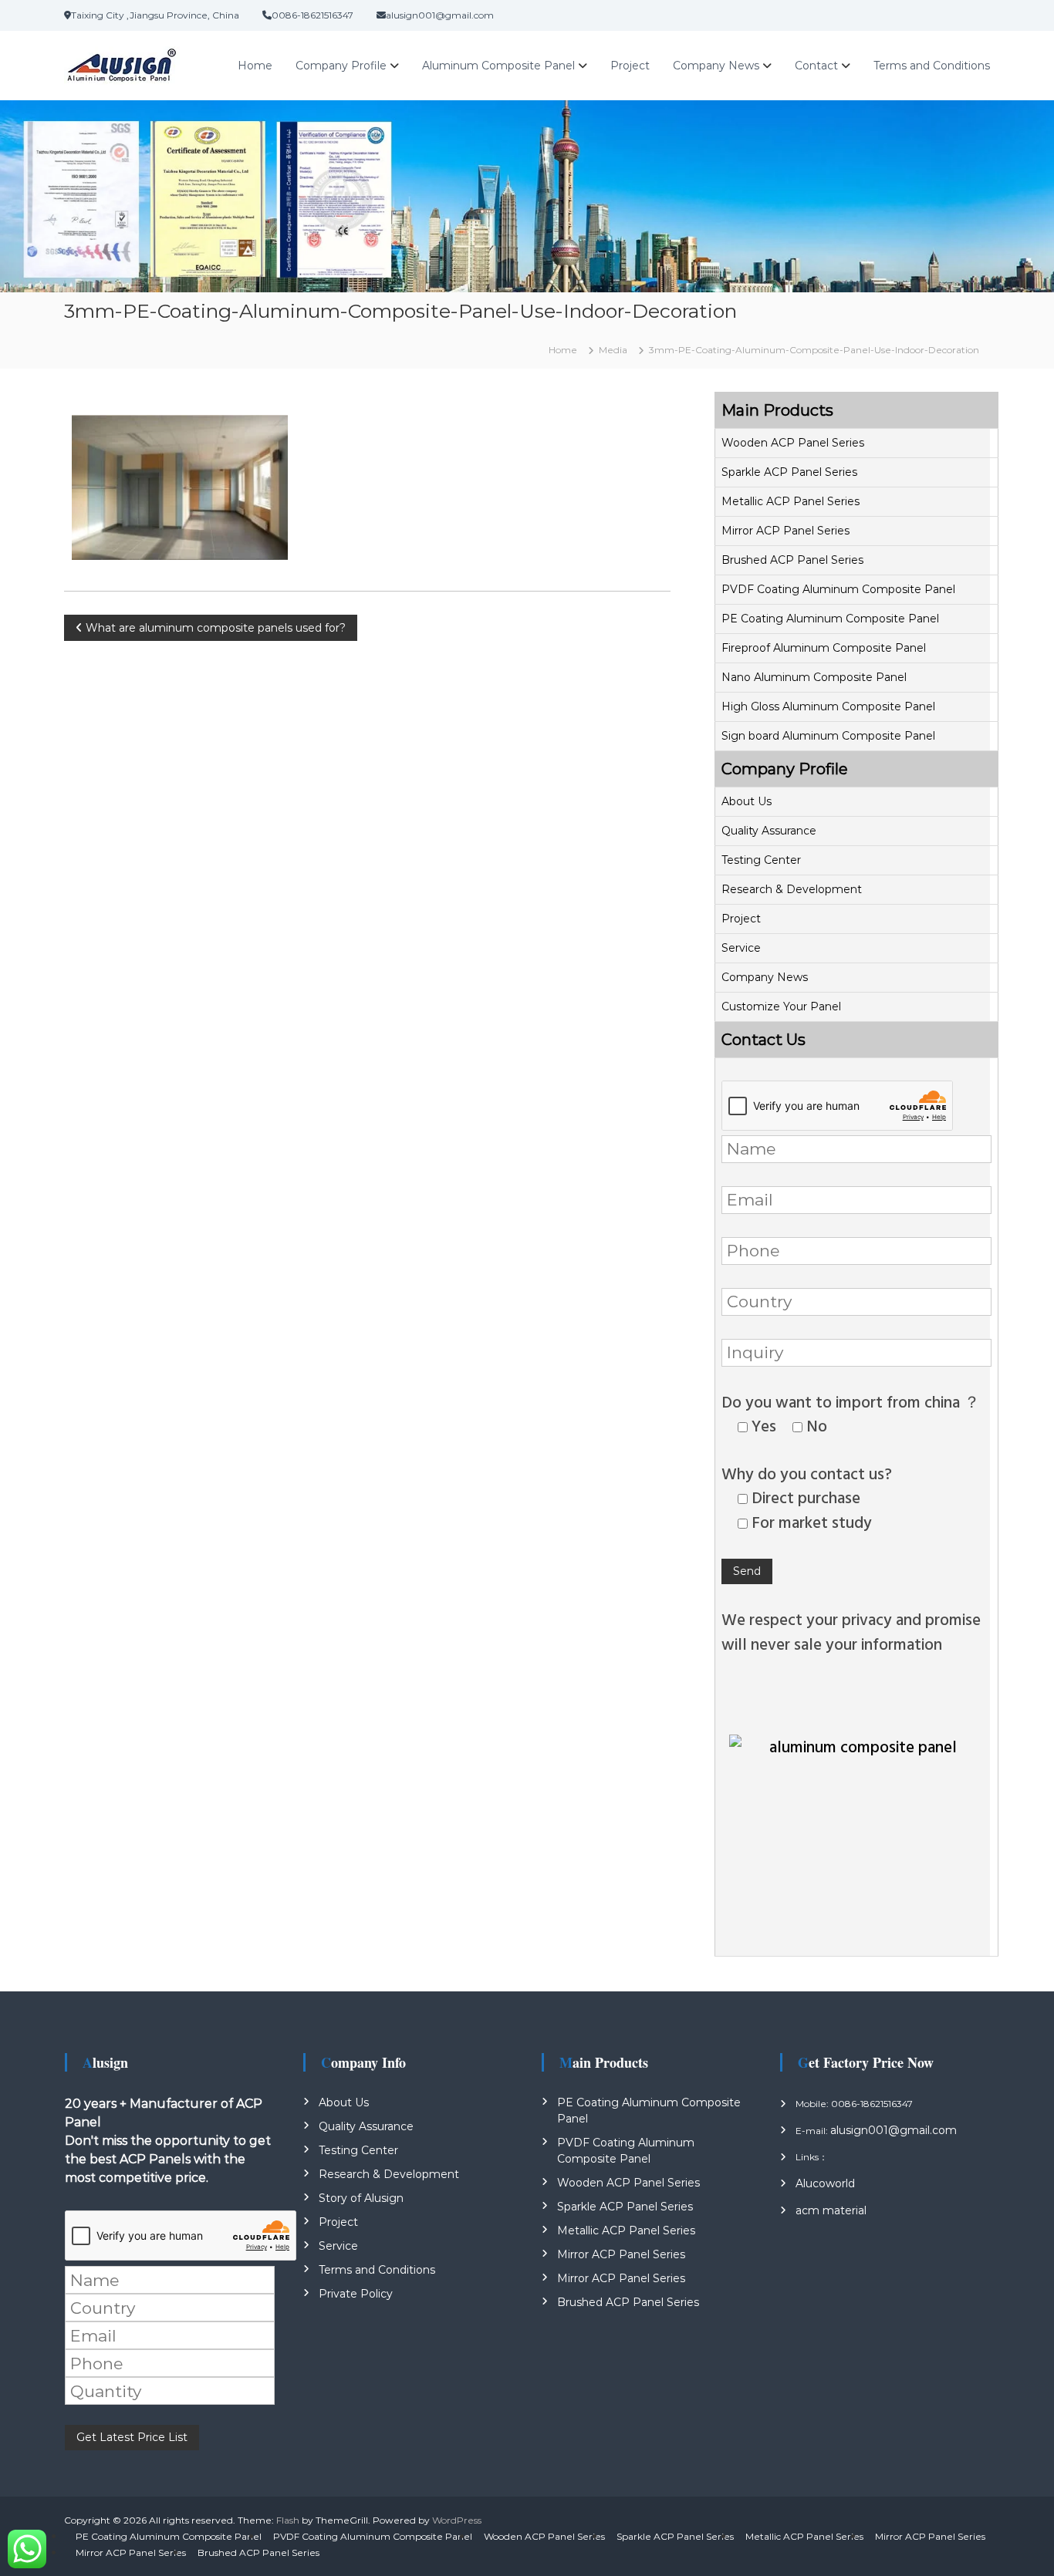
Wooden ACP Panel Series (793, 443)
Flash (288, 2520)
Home (255, 66)
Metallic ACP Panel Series (790, 501)
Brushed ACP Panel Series (792, 560)
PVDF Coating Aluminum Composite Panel (838, 589)
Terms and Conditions (932, 66)
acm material (831, 2210)
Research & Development (792, 889)
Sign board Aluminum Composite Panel (828, 736)
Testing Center (761, 860)
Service (741, 948)
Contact (816, 66)
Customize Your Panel (781, 1006)
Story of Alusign (361, 2198)
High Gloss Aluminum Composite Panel (828, 706)
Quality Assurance (769, 831)
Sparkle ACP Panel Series (789, 472)
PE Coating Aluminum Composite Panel (830, 619)
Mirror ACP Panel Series (785, 531)
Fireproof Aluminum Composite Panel (824, 648)
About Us (747, 801)
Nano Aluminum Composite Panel (814, 677)
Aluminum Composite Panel (498, 66)
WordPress (457, 2520)
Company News (716, 66)
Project (630, 66)
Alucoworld (825, 2183)
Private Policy (356, 2294)
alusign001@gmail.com (894, 2130)
